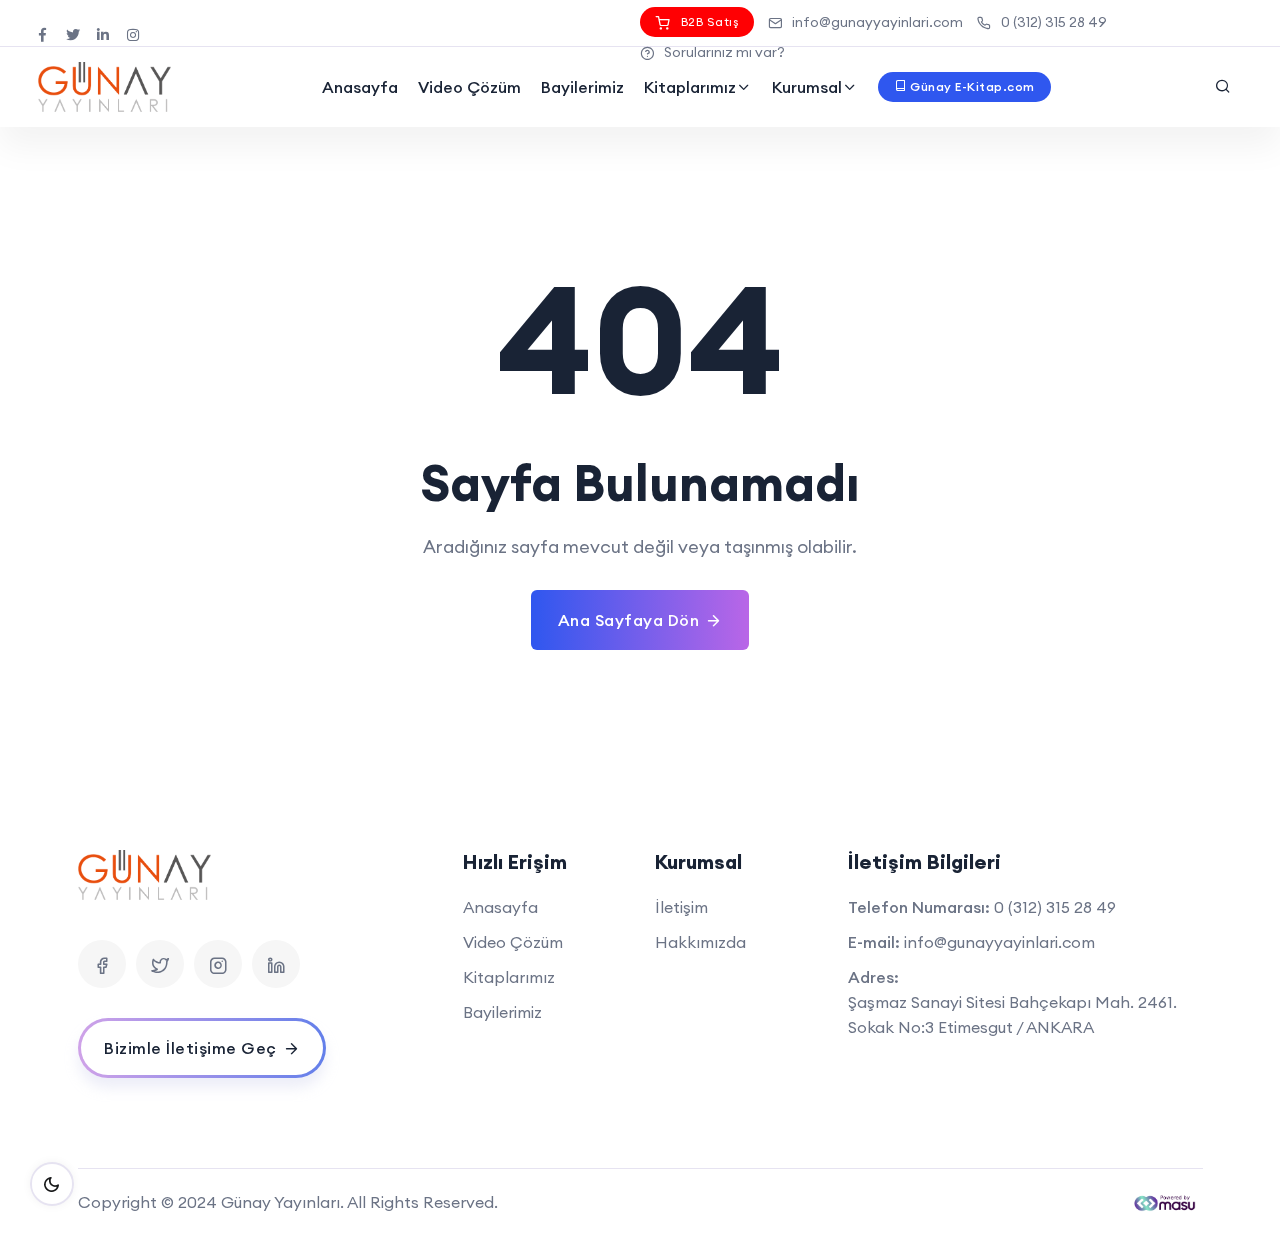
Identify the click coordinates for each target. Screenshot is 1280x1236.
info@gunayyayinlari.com (877, 22)
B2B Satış (710, 21)
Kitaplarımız (690, 87)
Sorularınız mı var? (724, 52)
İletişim (681, 907)
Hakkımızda (700, 942)
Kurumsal (807, 87)
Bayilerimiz (582, 87)
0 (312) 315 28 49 (1054, 22)
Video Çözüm (469, 87)
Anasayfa (360, 87)
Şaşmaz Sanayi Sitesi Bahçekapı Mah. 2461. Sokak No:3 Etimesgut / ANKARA (1012, 1014)
